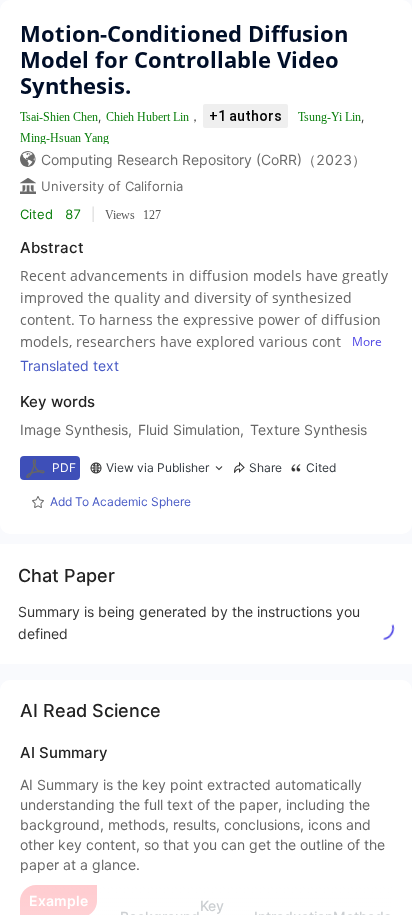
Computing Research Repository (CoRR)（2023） (203, 159)
